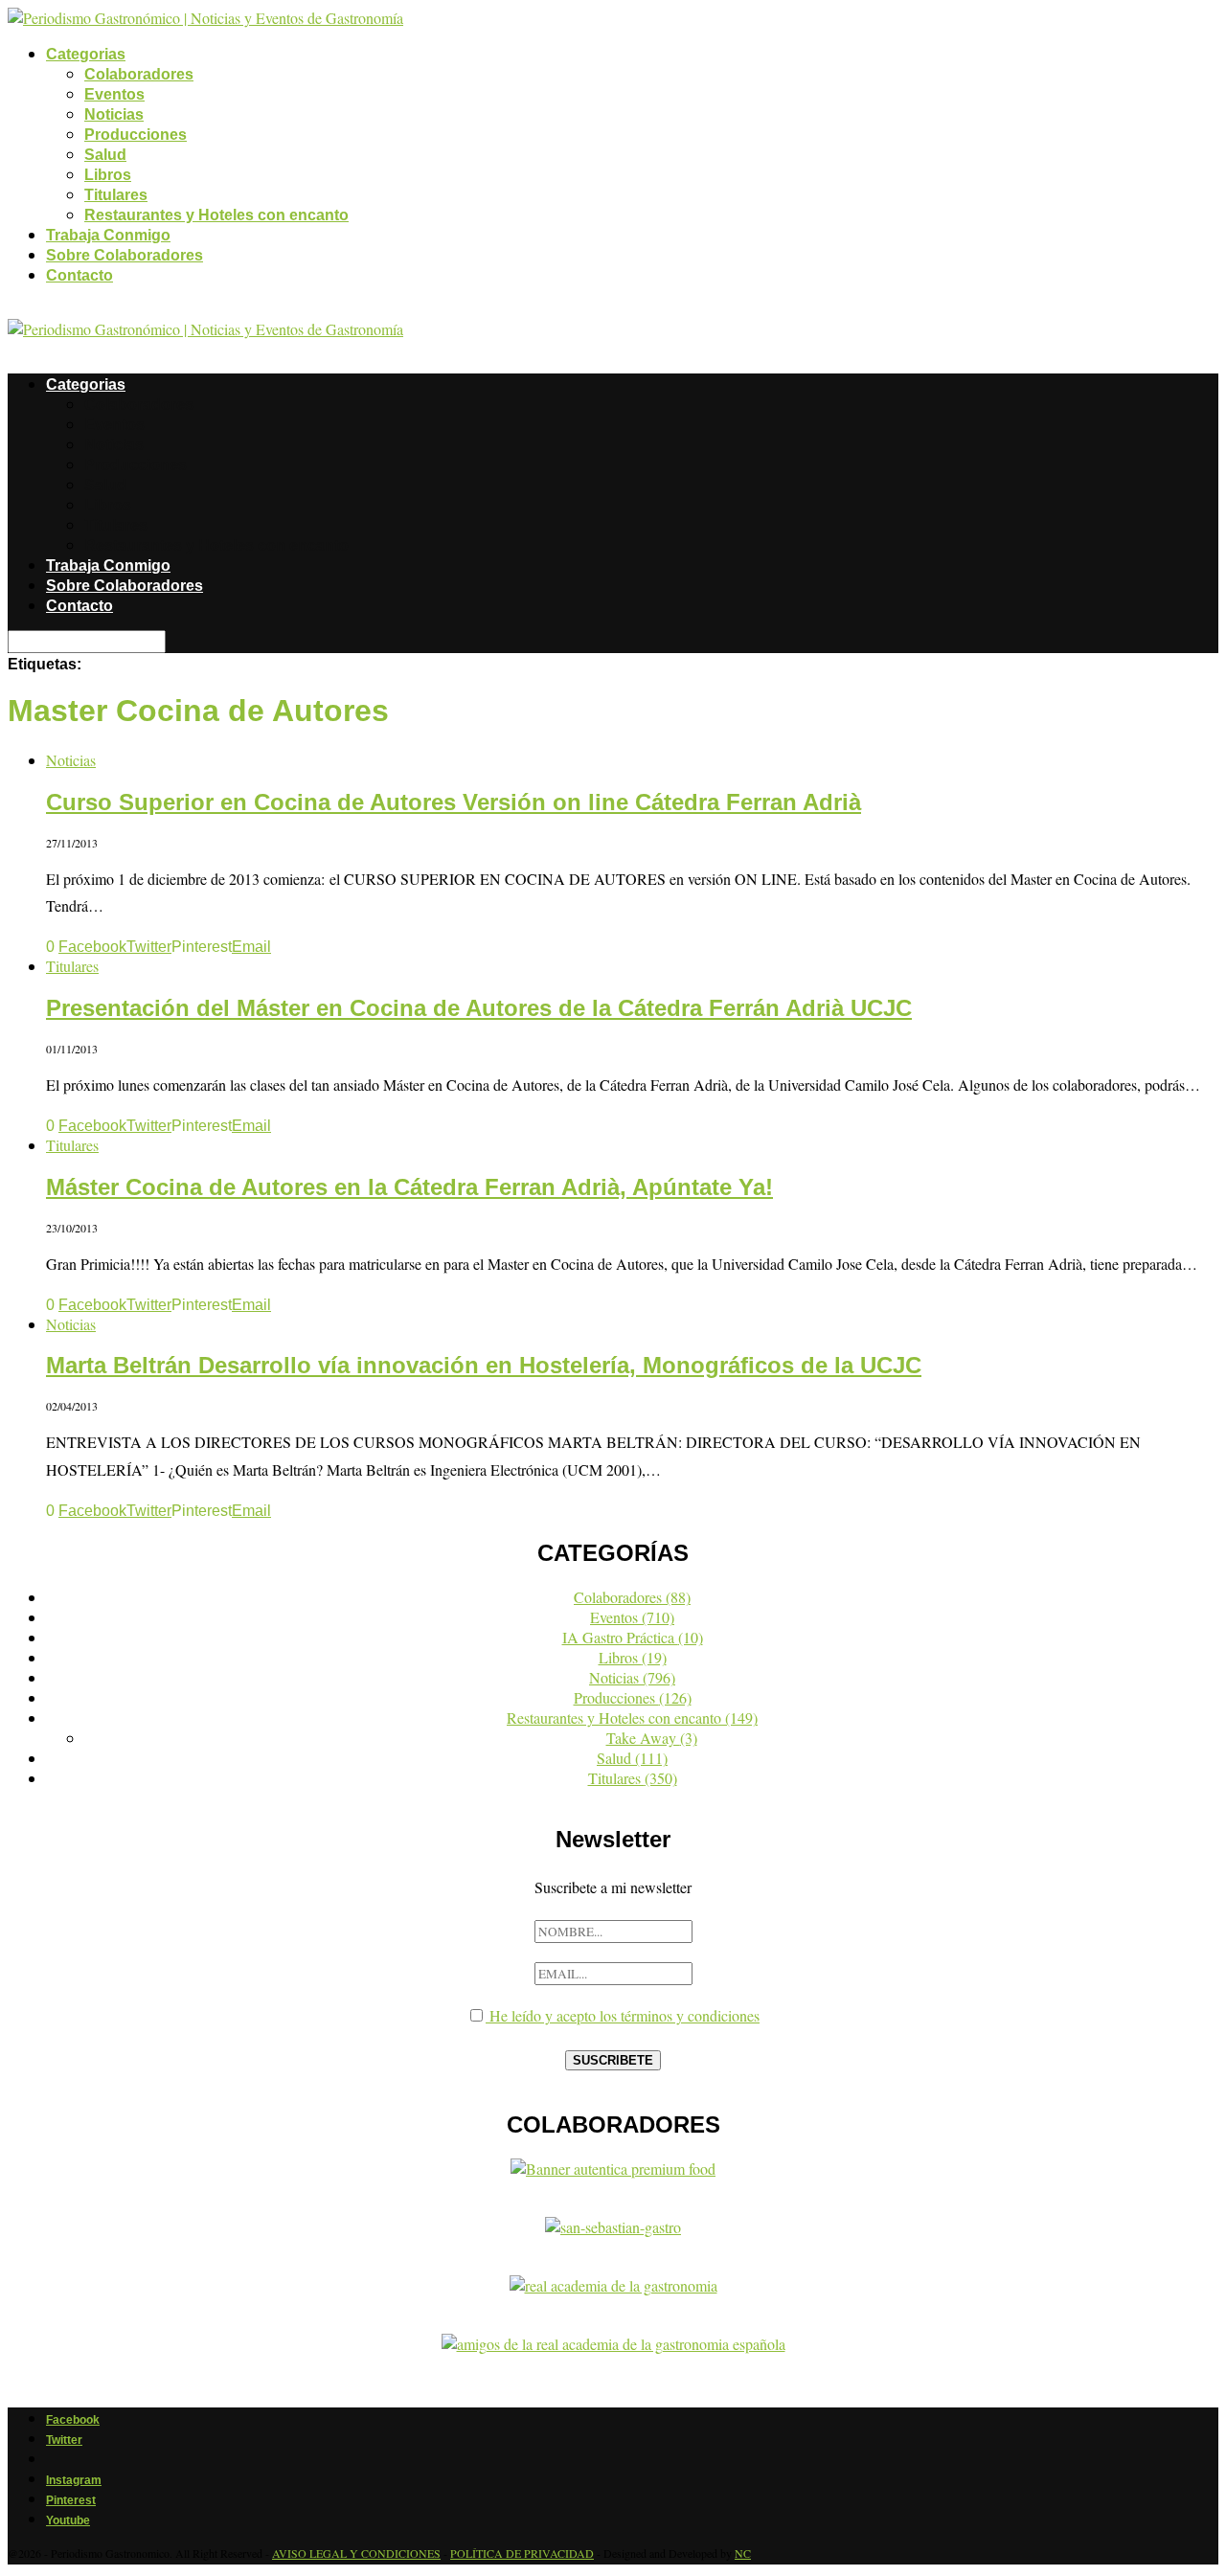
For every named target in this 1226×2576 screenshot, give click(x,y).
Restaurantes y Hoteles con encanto (216, 215)
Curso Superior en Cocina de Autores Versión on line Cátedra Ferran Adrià (454, 802)
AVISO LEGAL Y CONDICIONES (356, 2553)
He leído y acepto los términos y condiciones (623, 2015)
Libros (108, 175)
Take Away (652, 1738)
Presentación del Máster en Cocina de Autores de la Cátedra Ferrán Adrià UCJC (479, 1008)
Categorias (86, 54)
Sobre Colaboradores (125, 255)
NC (743, 2553)
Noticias (114, 114)
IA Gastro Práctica (633, 1637)
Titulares (116, 195)
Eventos (114, 94)
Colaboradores (139, 74)
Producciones (136, 135)
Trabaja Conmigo (108, 235)
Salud (105, 155)
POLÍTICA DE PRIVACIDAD (522, 2553)
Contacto (79, 275)
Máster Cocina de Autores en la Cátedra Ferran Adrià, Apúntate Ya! (409, 1187)
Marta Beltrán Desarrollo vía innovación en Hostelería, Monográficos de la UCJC (484, 1365)
